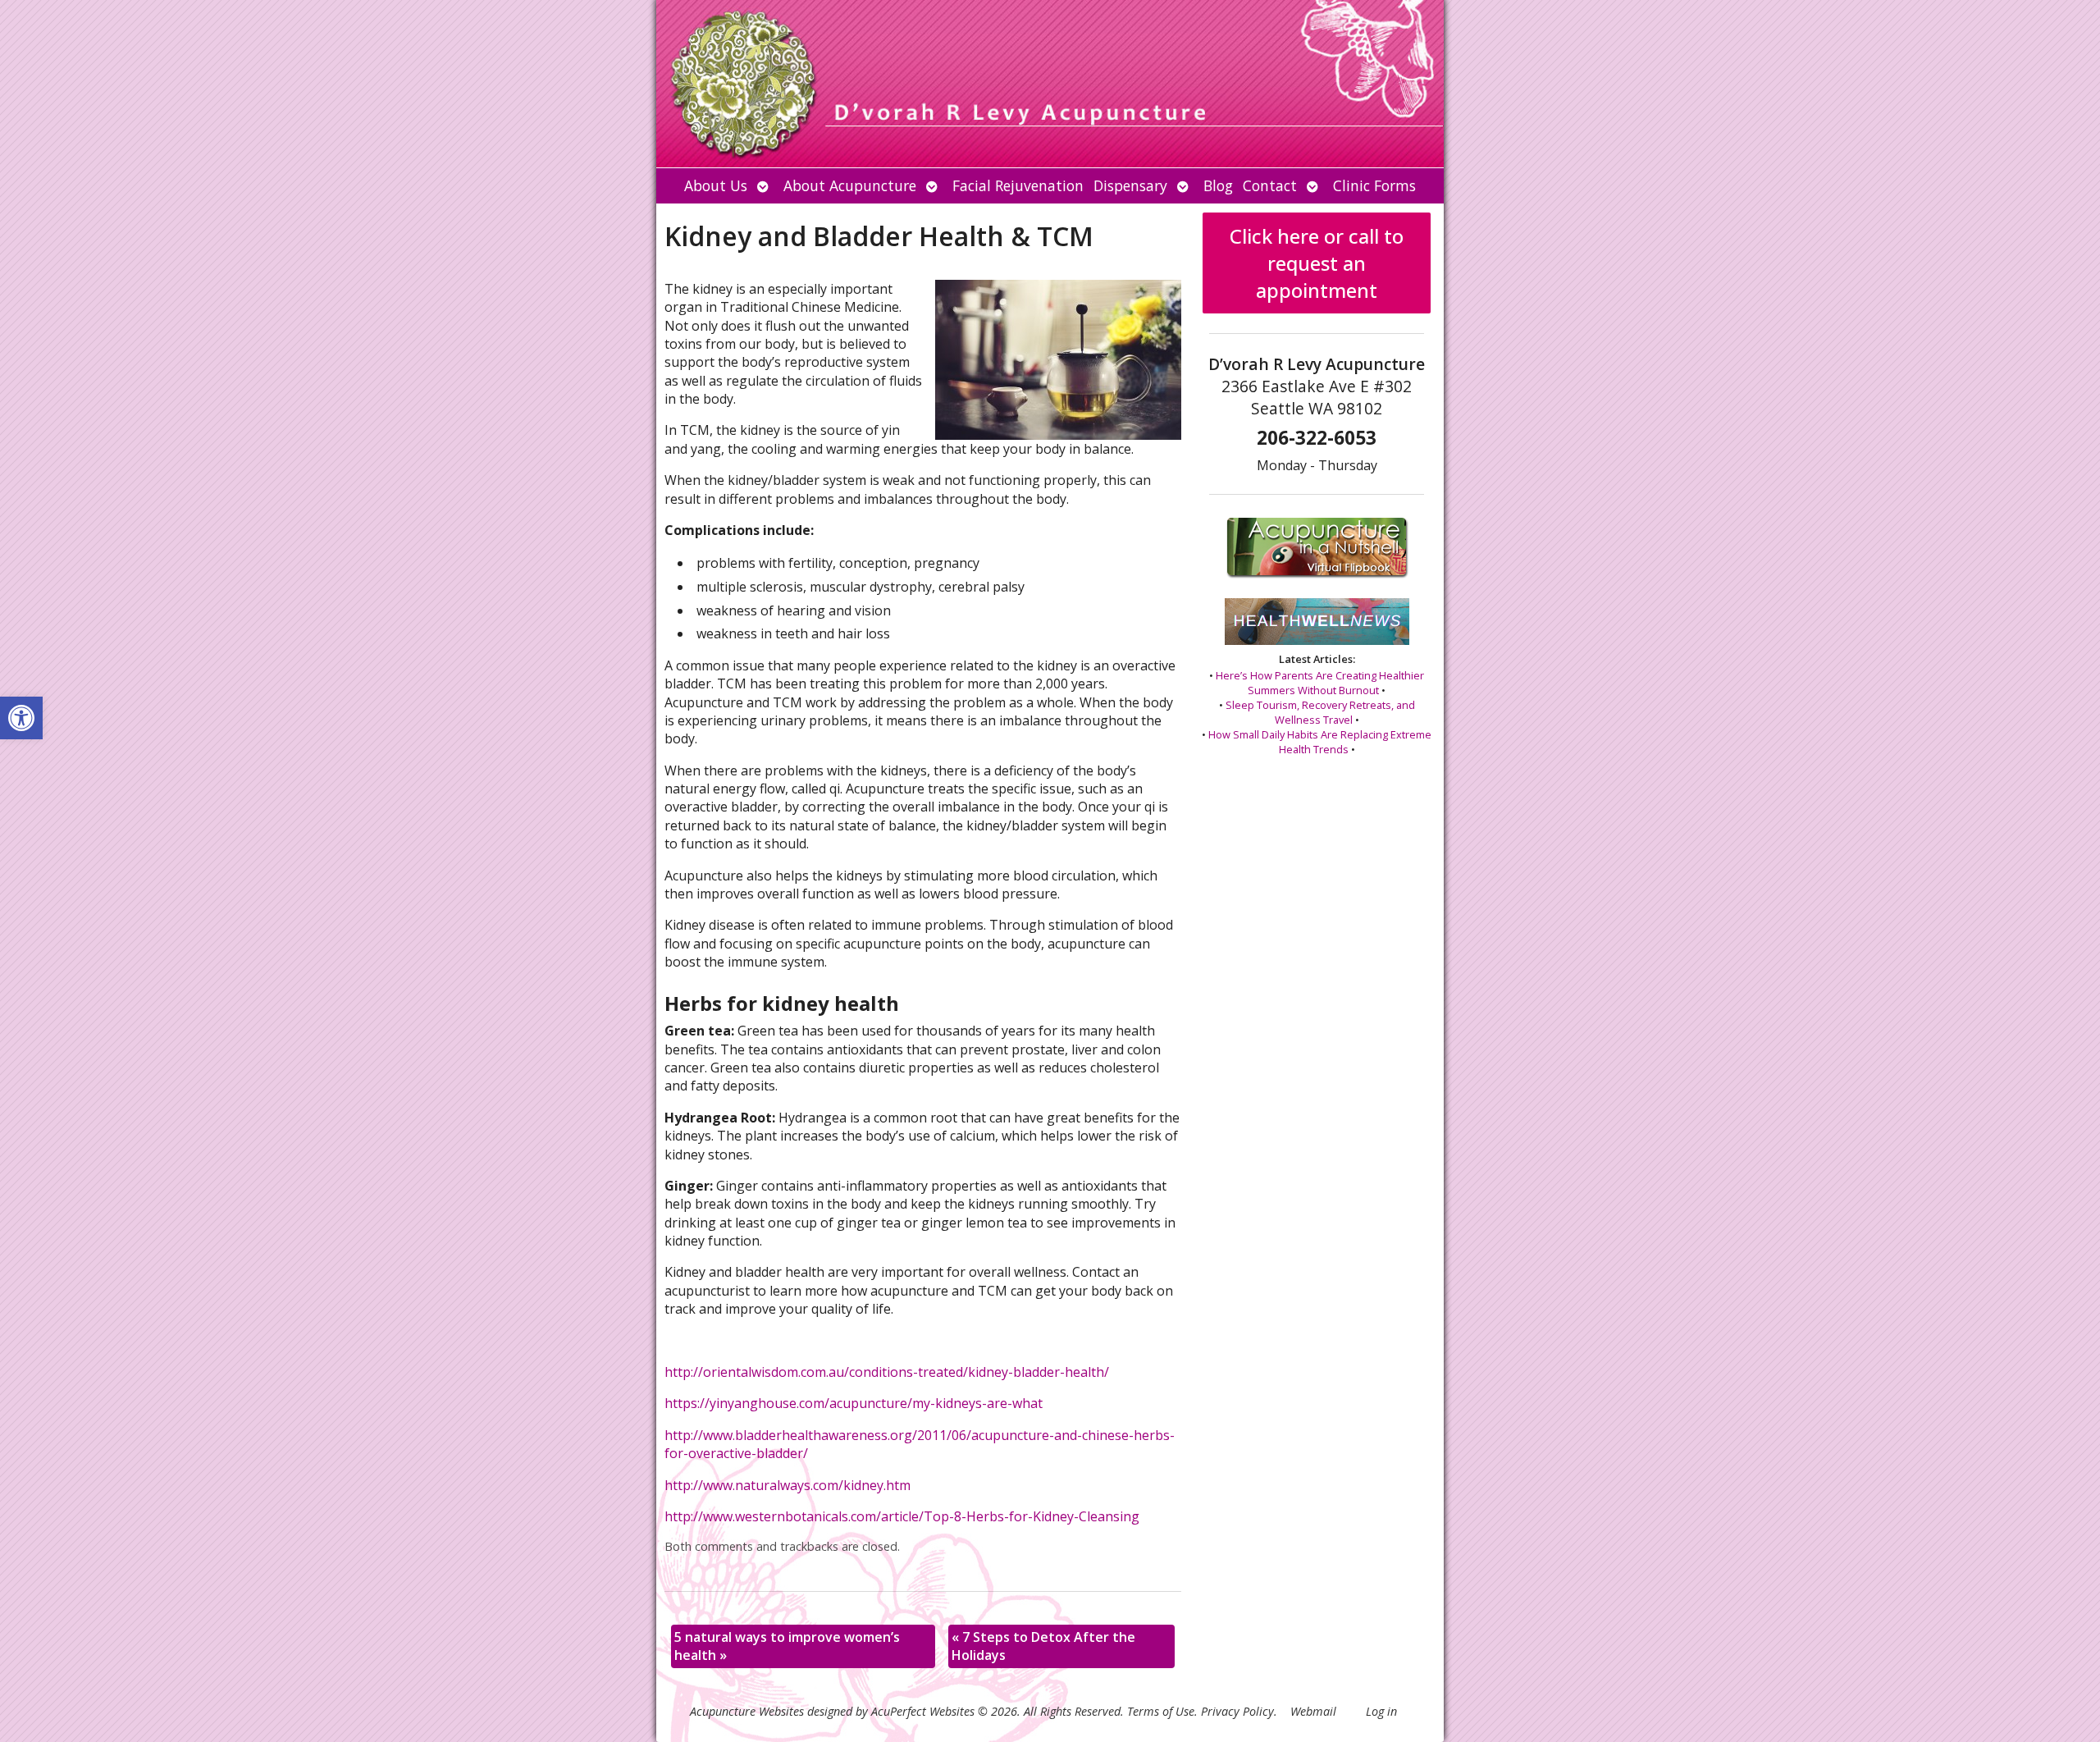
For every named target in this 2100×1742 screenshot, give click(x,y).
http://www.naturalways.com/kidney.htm (787, 1485)
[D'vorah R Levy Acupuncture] (1050, 84)
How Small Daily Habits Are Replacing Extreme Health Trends (1320, 742)
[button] (21, 718)
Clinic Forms (1374, 185)
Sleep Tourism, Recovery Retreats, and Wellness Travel (1320, 712)
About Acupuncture (850, 185)
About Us (716, 185)
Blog (1218, 185)
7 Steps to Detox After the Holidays (1043, 1646)
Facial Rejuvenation (1018, 185)
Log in (1381, 1711)
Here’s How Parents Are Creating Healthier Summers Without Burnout (1320, 683)
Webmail (1313, 1711)
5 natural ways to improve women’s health (787, 1646)
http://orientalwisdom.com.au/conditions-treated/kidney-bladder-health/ (887, 1372)
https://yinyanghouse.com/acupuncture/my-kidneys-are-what (854, 1403)
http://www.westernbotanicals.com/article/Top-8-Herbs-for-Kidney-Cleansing (902, 1516)
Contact (1270, 185)
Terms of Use (1161, 1711)
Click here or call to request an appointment (1317, 263)
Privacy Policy (1237, 1711)
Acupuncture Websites (747, 1711)
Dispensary (1130, 185)
